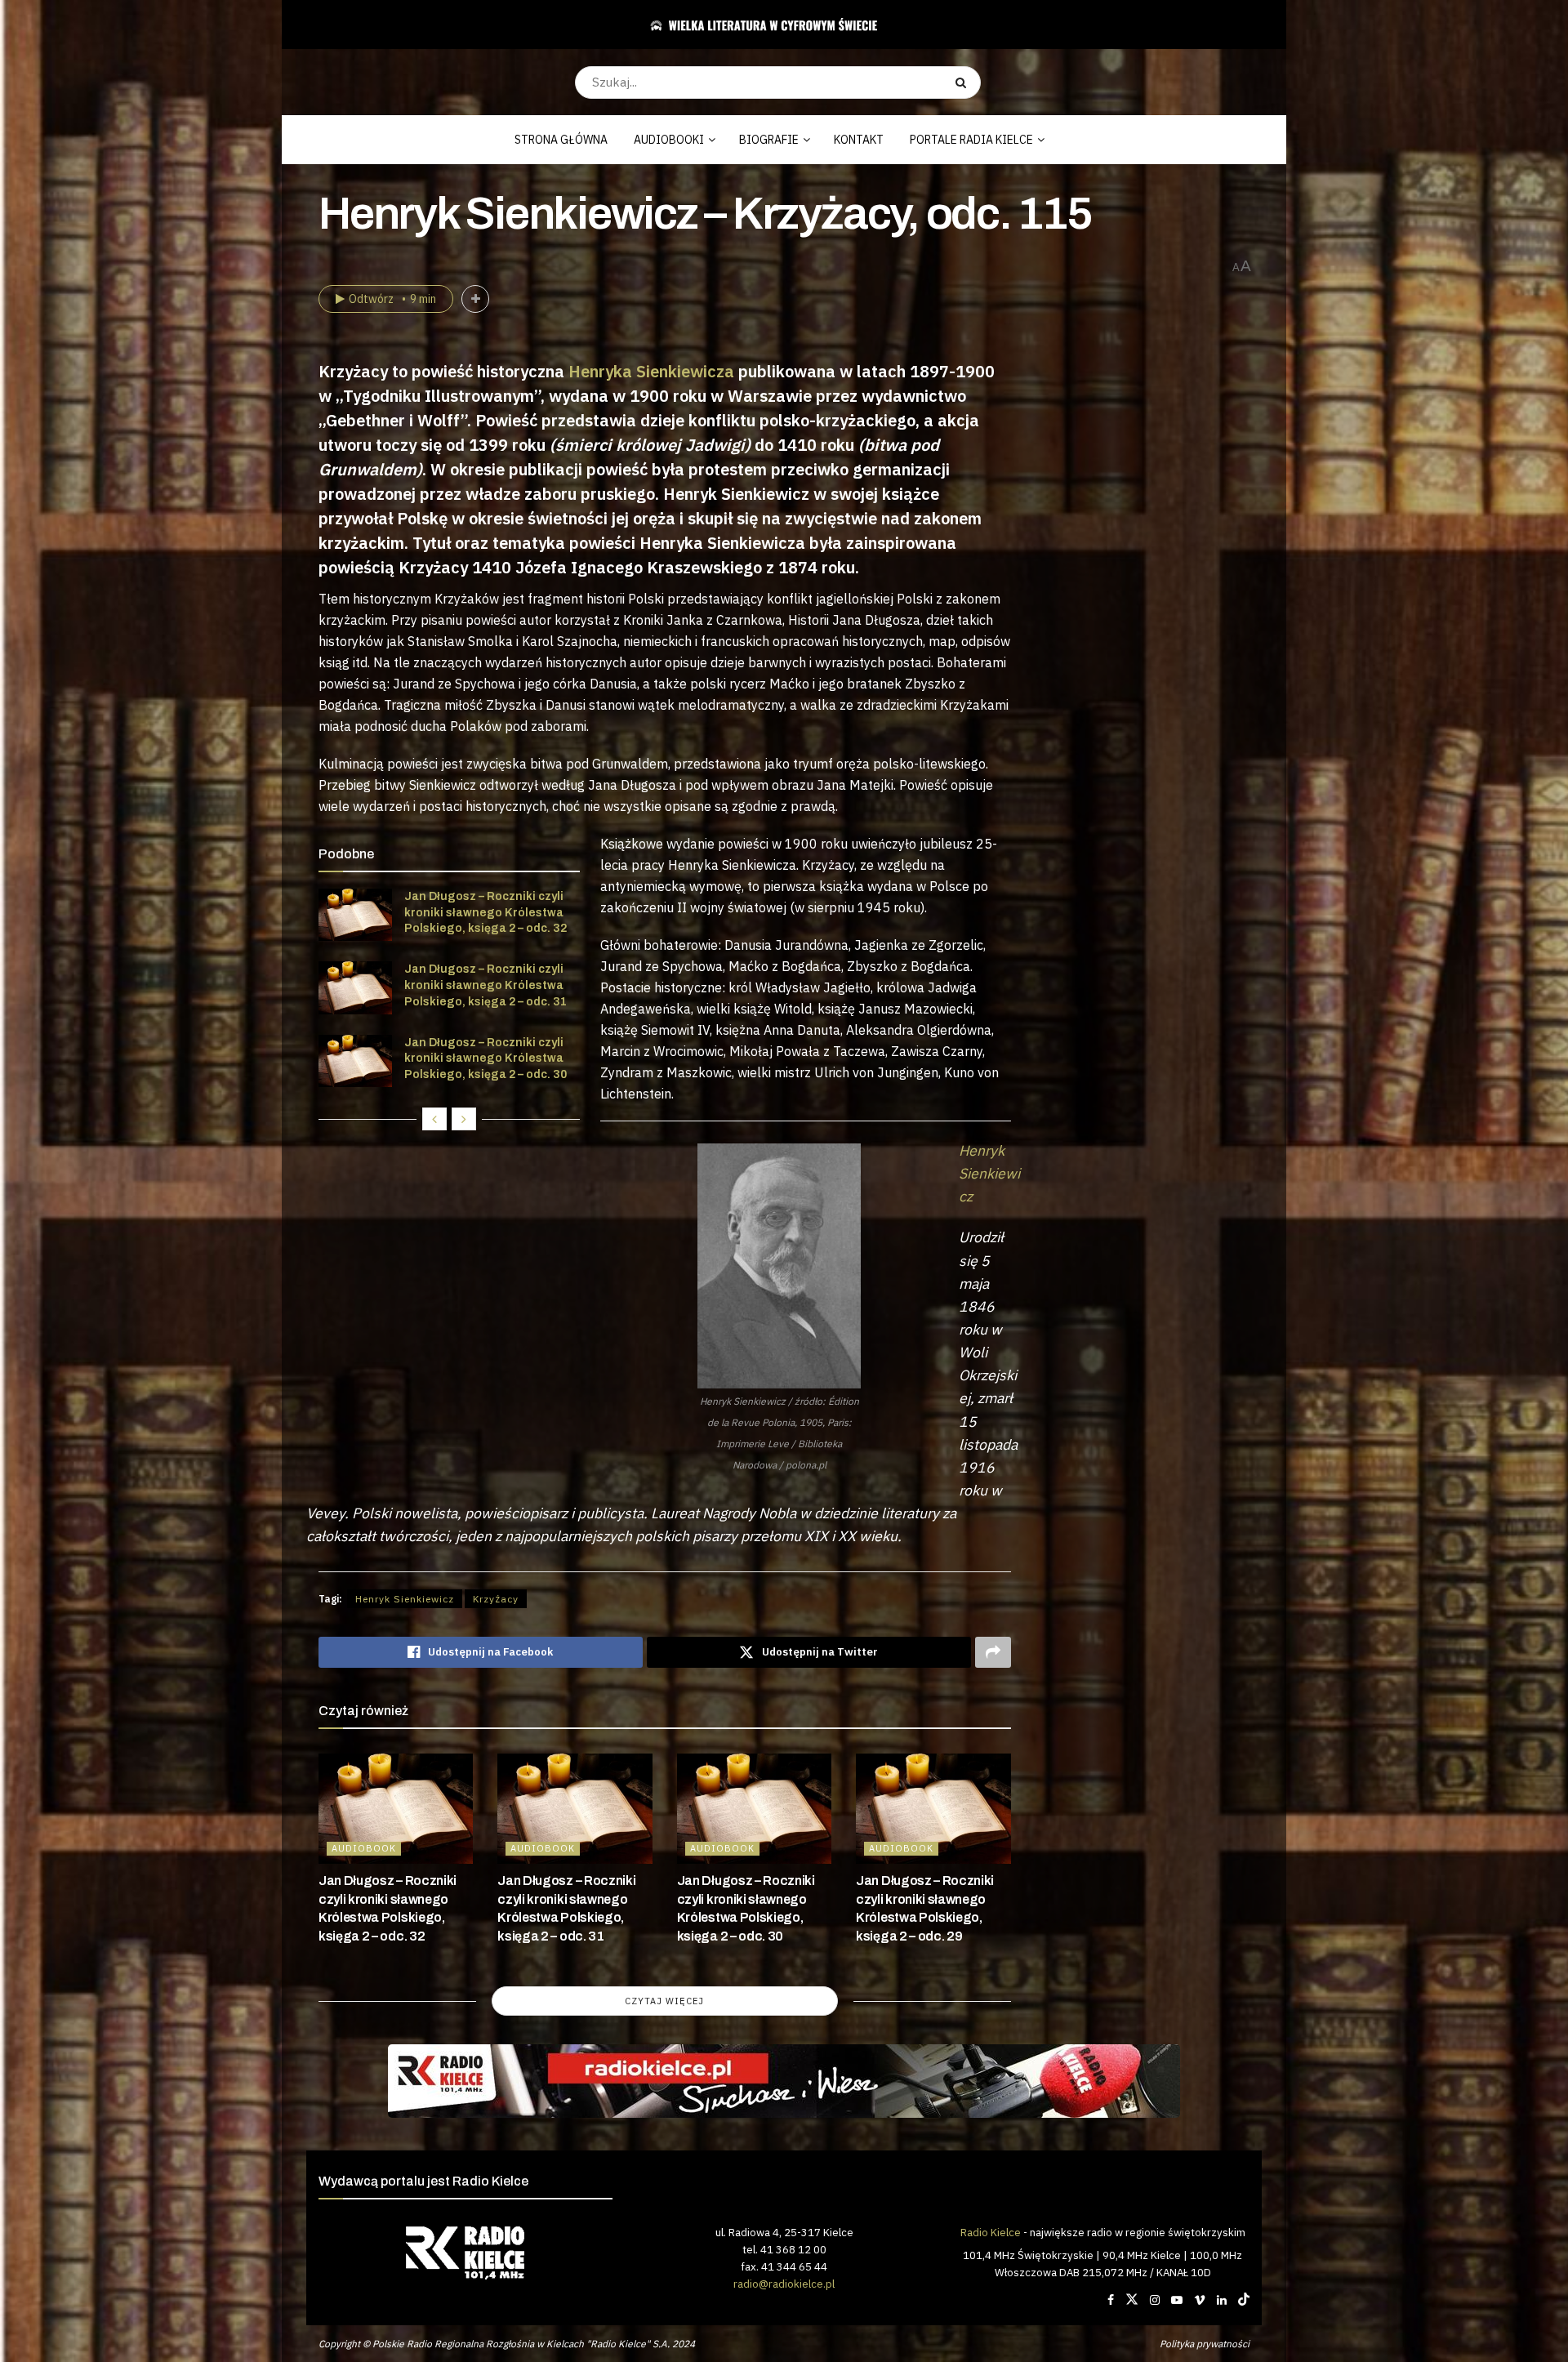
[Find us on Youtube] (1177, 2300)
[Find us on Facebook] (1111, 2300)
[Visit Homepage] (778, 25)
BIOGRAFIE (769, 140)
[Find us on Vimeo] (1200, 2300)
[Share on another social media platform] (993, 1652)
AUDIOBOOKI (669, 140)
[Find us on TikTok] (1244, 2300)
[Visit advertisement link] (784, 2081)
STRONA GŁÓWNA (561, 140)
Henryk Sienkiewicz (405, 1599)
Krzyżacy (496, 1599)
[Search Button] (964, 82)
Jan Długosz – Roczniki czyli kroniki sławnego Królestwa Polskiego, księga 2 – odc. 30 (486, 1058)
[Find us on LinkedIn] (1222, 2300)
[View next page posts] (464, 1119)
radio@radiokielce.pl (784, 2284)
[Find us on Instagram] (1155, 2300)
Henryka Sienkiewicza (651, 371)
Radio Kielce (991, 2232)
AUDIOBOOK (364, 1848)
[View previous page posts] (434, 1119)
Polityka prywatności (1205, 2344)
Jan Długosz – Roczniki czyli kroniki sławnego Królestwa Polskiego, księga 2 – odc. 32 (486, 912)
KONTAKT (859, 140)
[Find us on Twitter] (1132, 2300)
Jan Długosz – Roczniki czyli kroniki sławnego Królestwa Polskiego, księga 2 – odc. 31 (486, 985)
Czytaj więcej (664, 2001)
